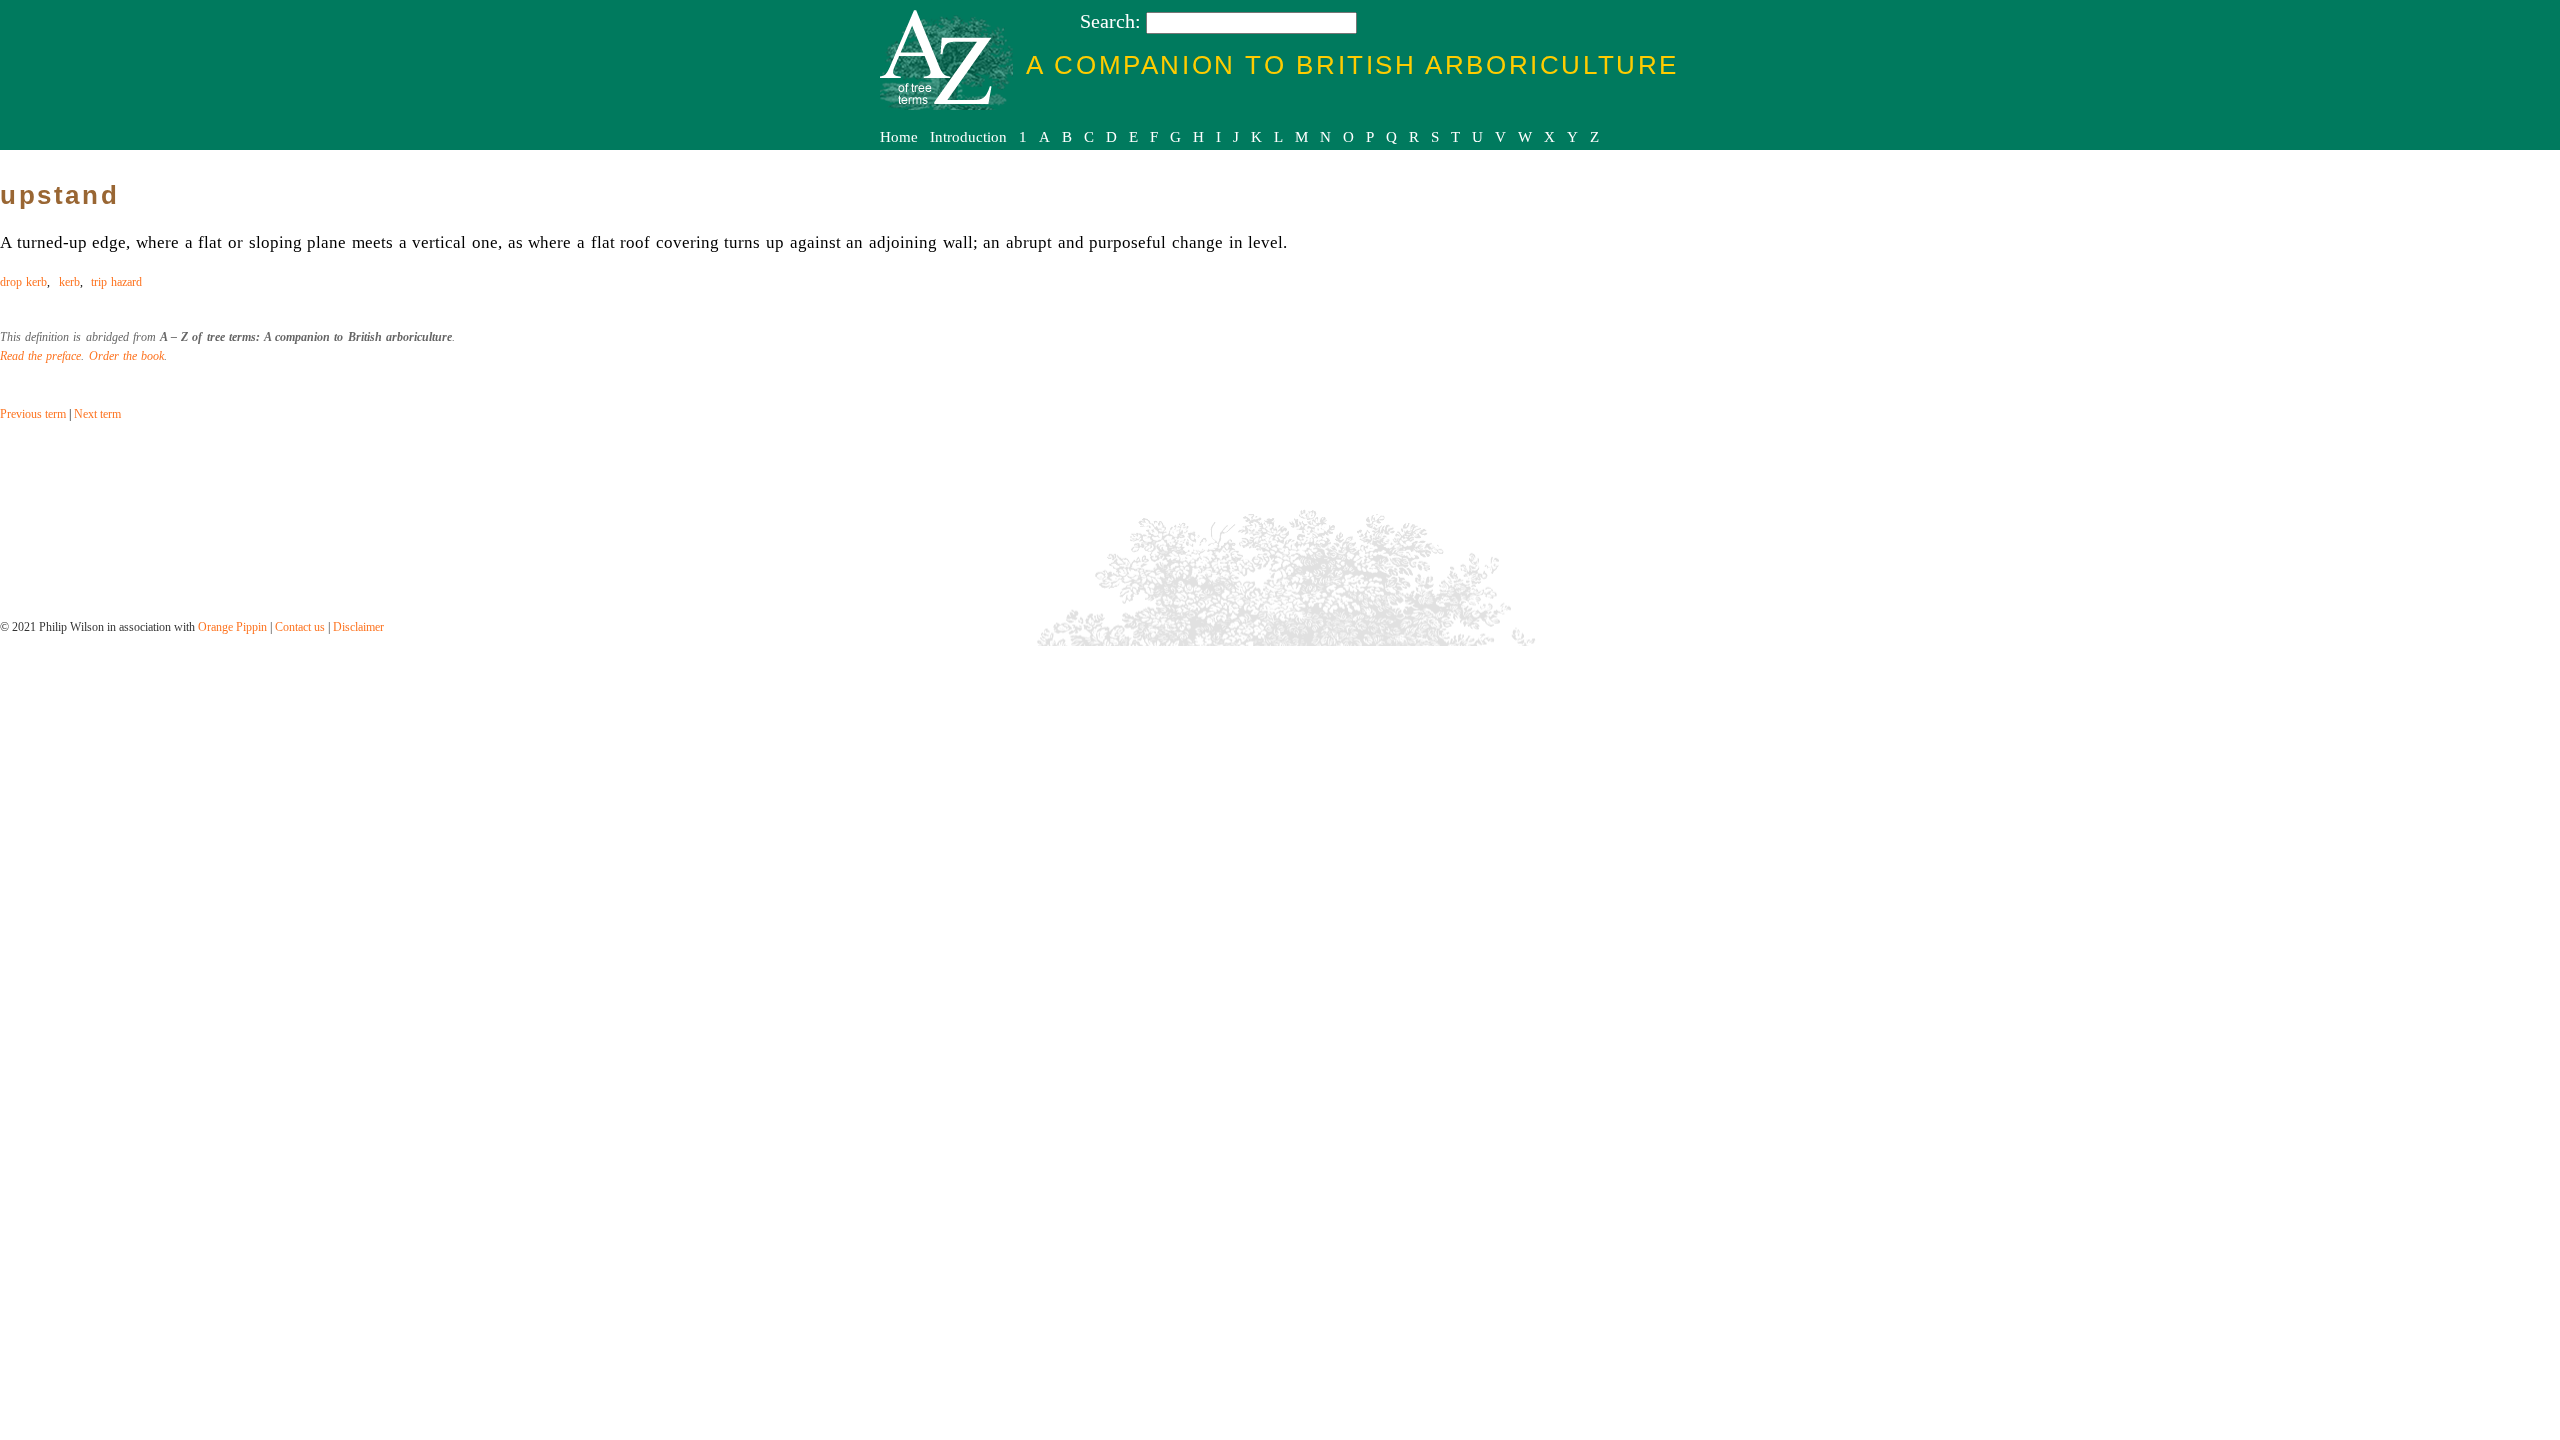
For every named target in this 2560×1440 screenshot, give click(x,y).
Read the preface (40, 356)
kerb (69, 282)
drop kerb (23, 282)
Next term (97, 414)
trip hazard (116, 282)
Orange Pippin (232, 627)
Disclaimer (358, 627)
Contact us (300, 627)
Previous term (33, 414)
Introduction (968, 137)
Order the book (126, 356)
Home (899, 137)
